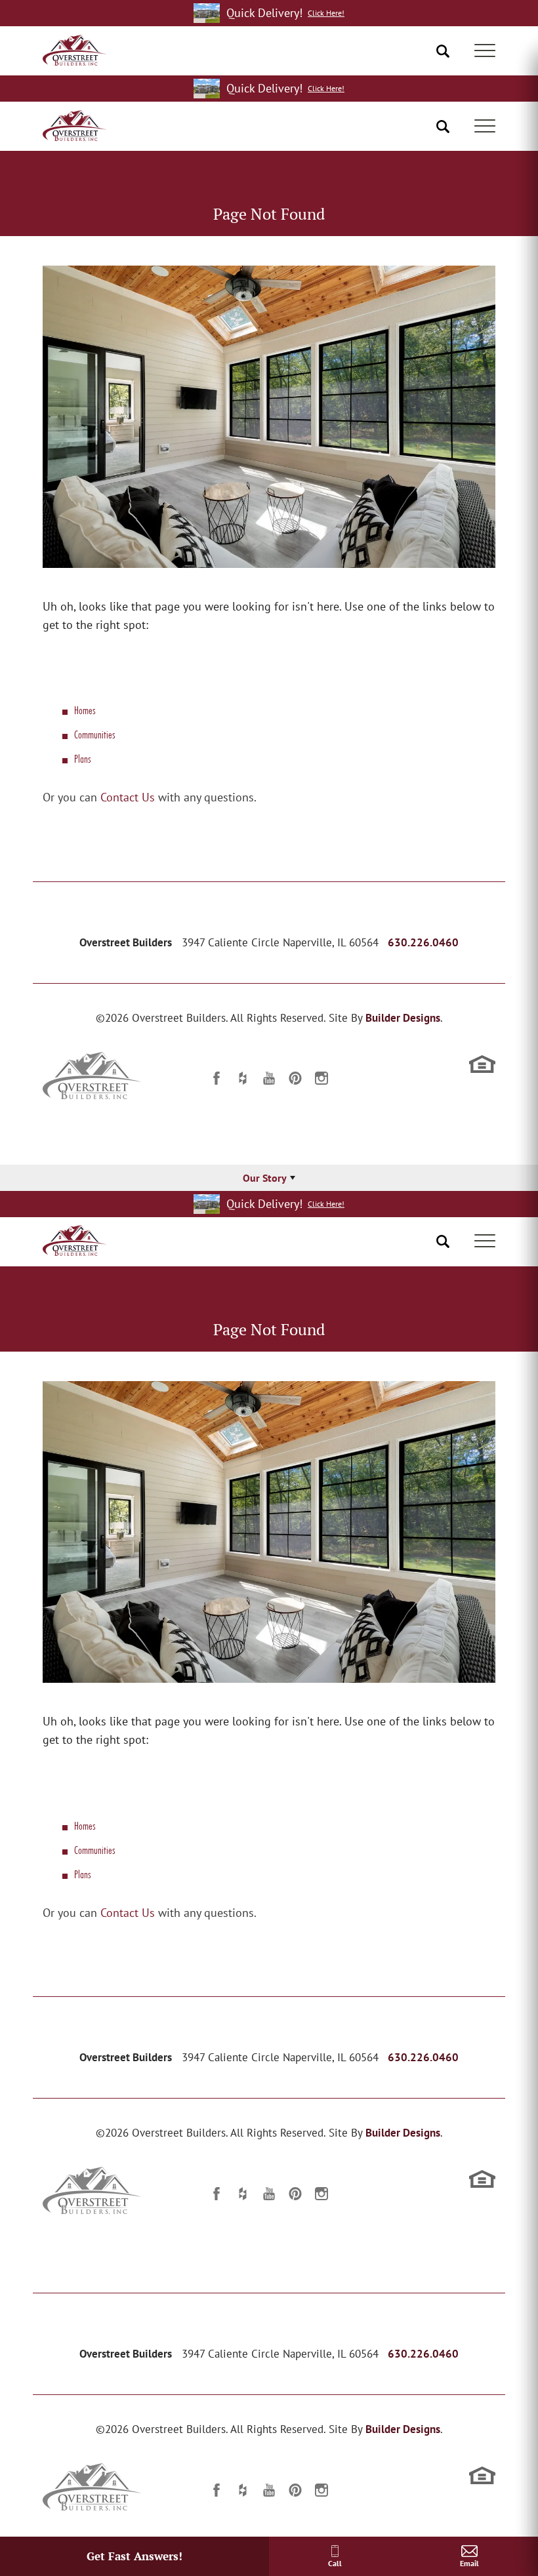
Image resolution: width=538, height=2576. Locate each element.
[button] (443, 51)
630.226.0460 (423, 942)
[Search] (443, 51)
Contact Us (128, 797)
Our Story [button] (265, 1178)
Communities (94, 734)
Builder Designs (403, 1018)
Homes (85, 710)
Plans (82, 758)
